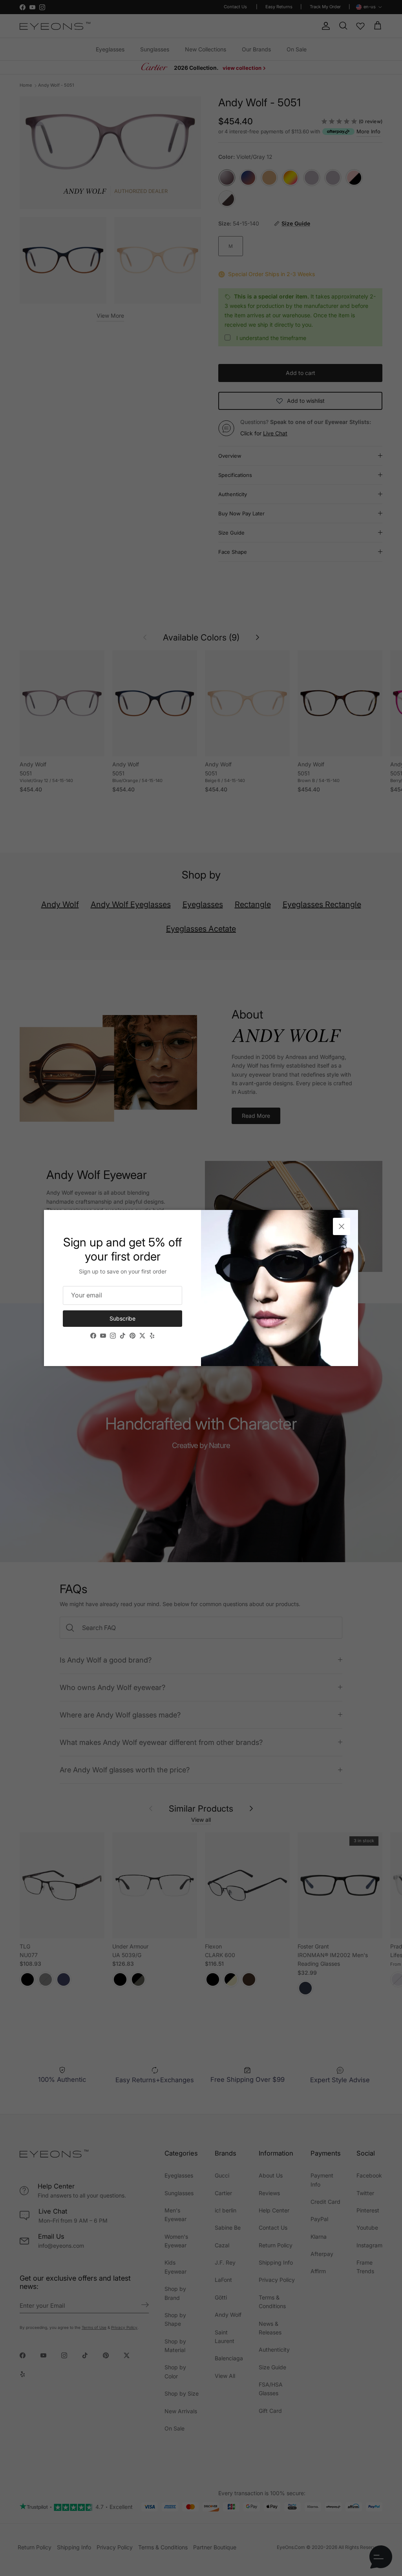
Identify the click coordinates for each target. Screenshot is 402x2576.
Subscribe (122, 1318)
